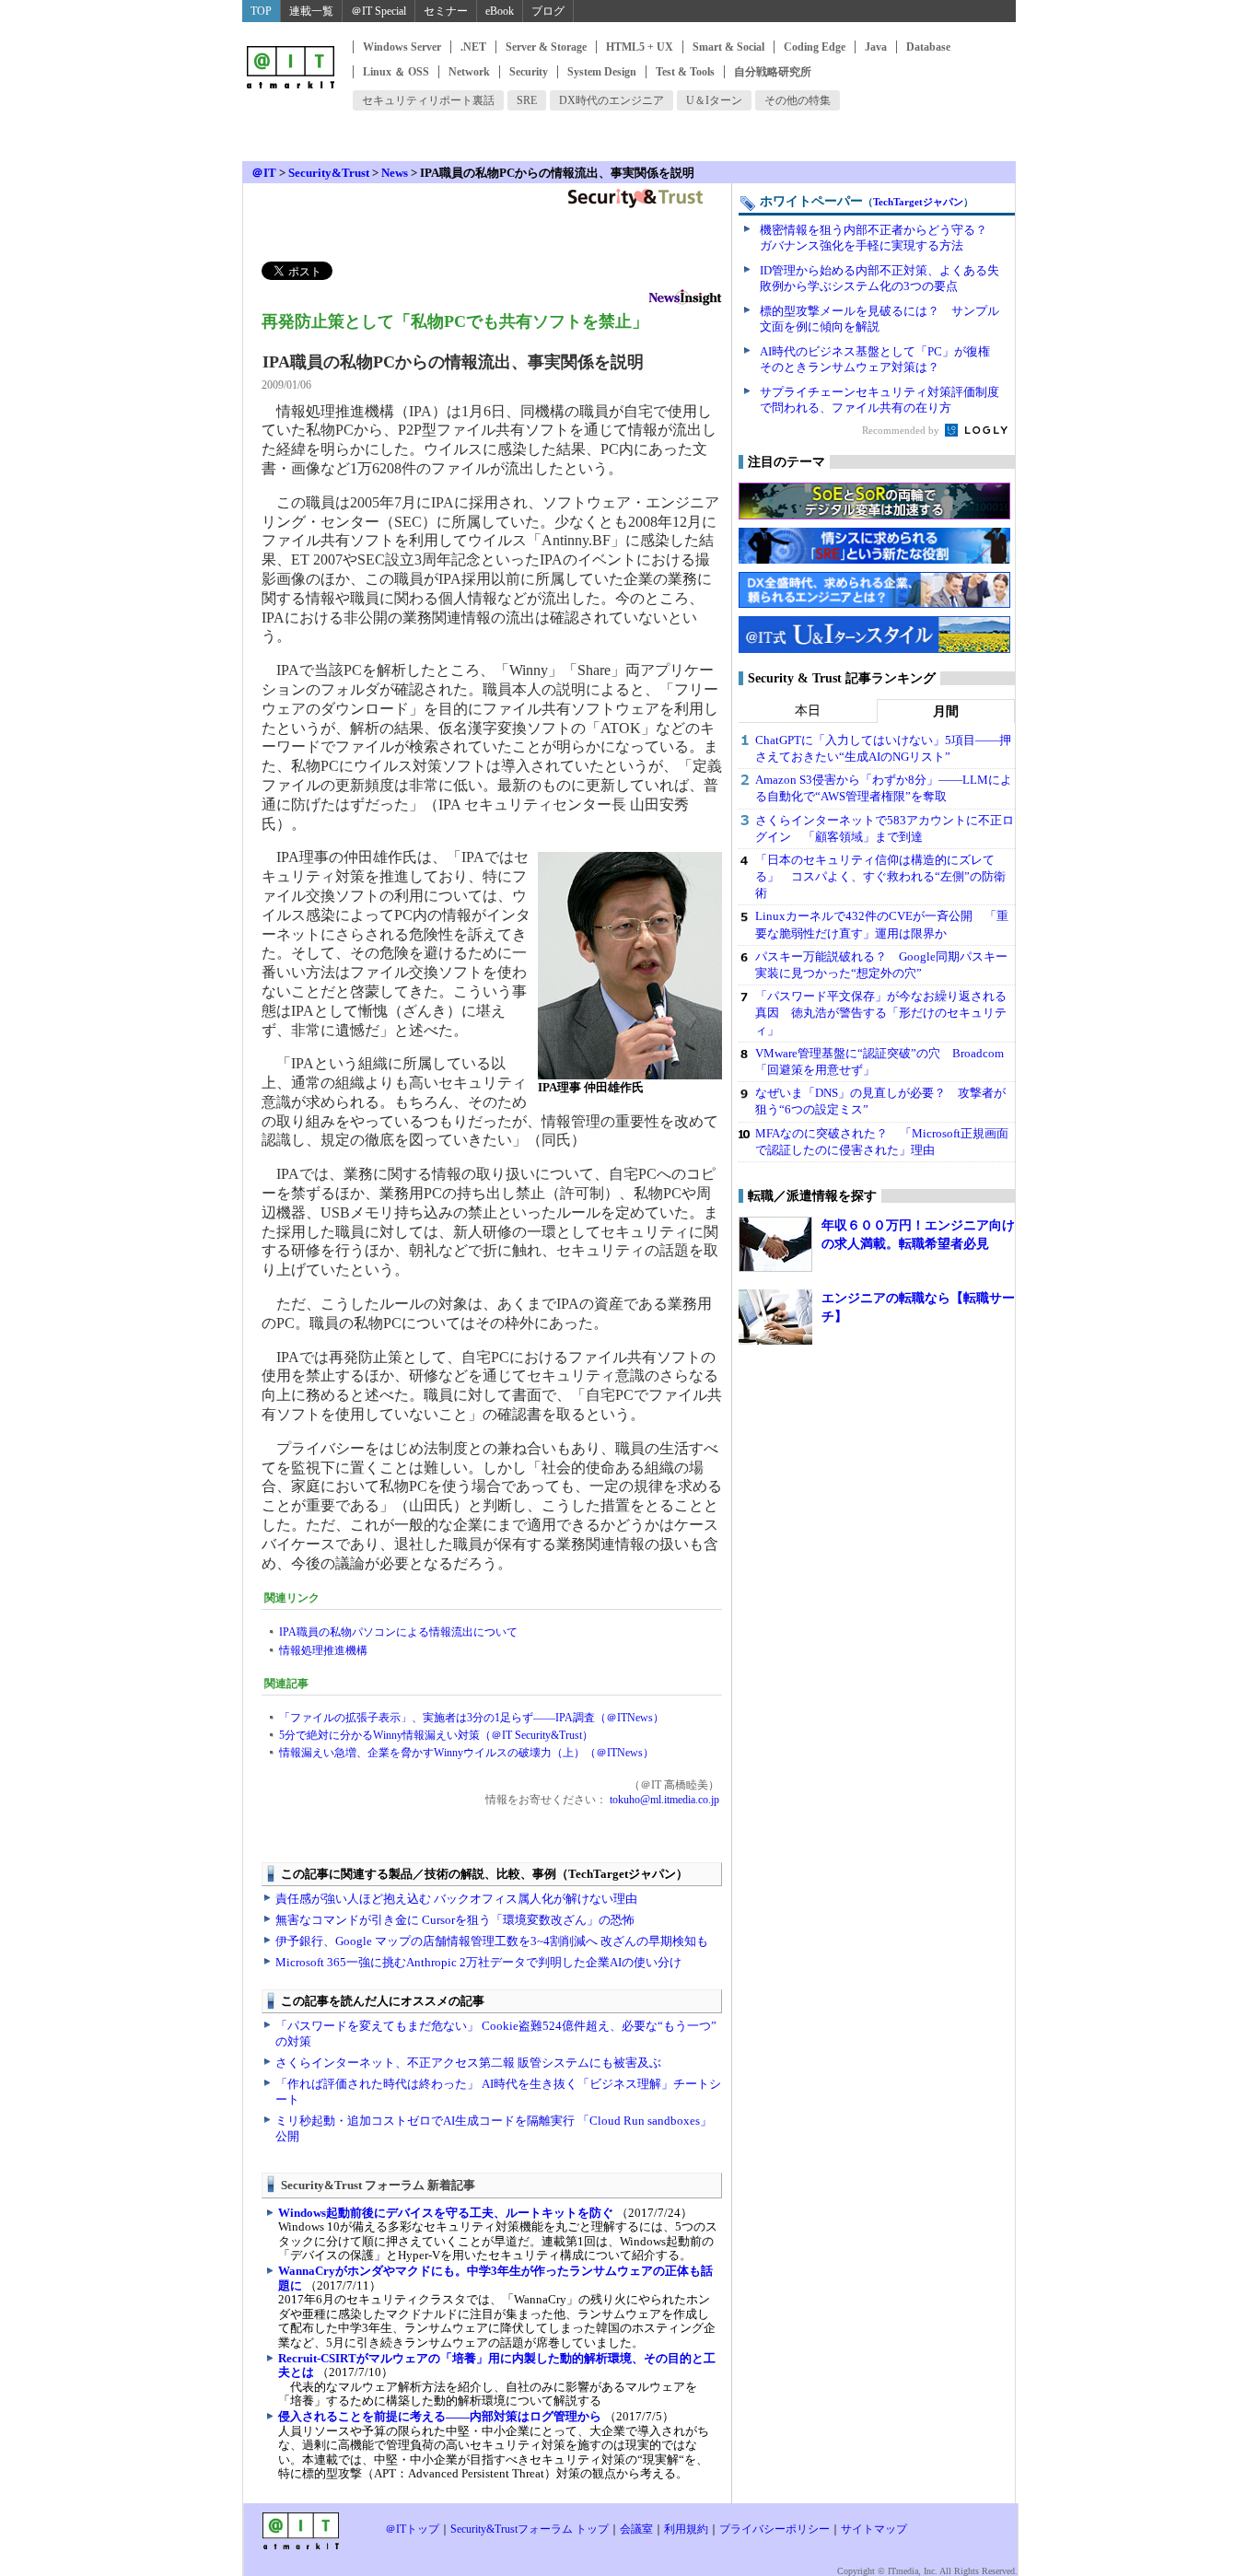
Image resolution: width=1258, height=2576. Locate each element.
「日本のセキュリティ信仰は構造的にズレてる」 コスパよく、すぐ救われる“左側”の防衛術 (880, 876)
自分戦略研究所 (773, 72)
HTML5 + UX (640, 47)
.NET (473, 47)
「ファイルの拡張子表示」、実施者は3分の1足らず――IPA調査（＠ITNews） (472, 1718)
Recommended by (902, 430)
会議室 (636, 2529)
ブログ (548, 11)
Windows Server (402, 47)
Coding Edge (815, 47)
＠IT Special (379, 11)
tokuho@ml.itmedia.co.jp (663, 1800)
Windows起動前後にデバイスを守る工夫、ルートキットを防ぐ (446, 2213)
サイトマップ (874, 2529)
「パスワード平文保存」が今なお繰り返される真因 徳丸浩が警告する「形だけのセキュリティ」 (881, 1013)
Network (469, 72)
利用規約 (686, 2529)
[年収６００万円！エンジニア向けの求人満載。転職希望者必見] (775, 1244)
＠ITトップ (412, 2529)
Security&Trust (329, 173)
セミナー (446, 11)
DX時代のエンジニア (612, 100)
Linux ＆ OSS (396, 72)
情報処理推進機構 (323, 1650)
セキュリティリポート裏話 (428, 100)
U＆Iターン (714, 100)
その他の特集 (798, 100)
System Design (602, 72)
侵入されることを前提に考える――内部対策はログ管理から (440, 2416)
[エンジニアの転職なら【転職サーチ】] (775, 1317)
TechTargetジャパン (918, 202)
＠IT (264, 173)
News (395, 173)
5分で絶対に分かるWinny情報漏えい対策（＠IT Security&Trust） (436, 1735)
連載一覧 (311, 11)
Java (876, 47)
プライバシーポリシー (775, 2529)
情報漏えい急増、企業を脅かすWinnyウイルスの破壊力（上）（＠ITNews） (466, 1753)
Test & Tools (685, 72)
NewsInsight (685, 300)
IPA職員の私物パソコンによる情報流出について (398, 1632)
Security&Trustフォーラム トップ (530, 2529)
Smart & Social (728, 47)
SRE (527, 100)
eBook (500, 11)
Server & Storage (546, 47)
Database (928, 47)
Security (529, 72)
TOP (261, 11)
